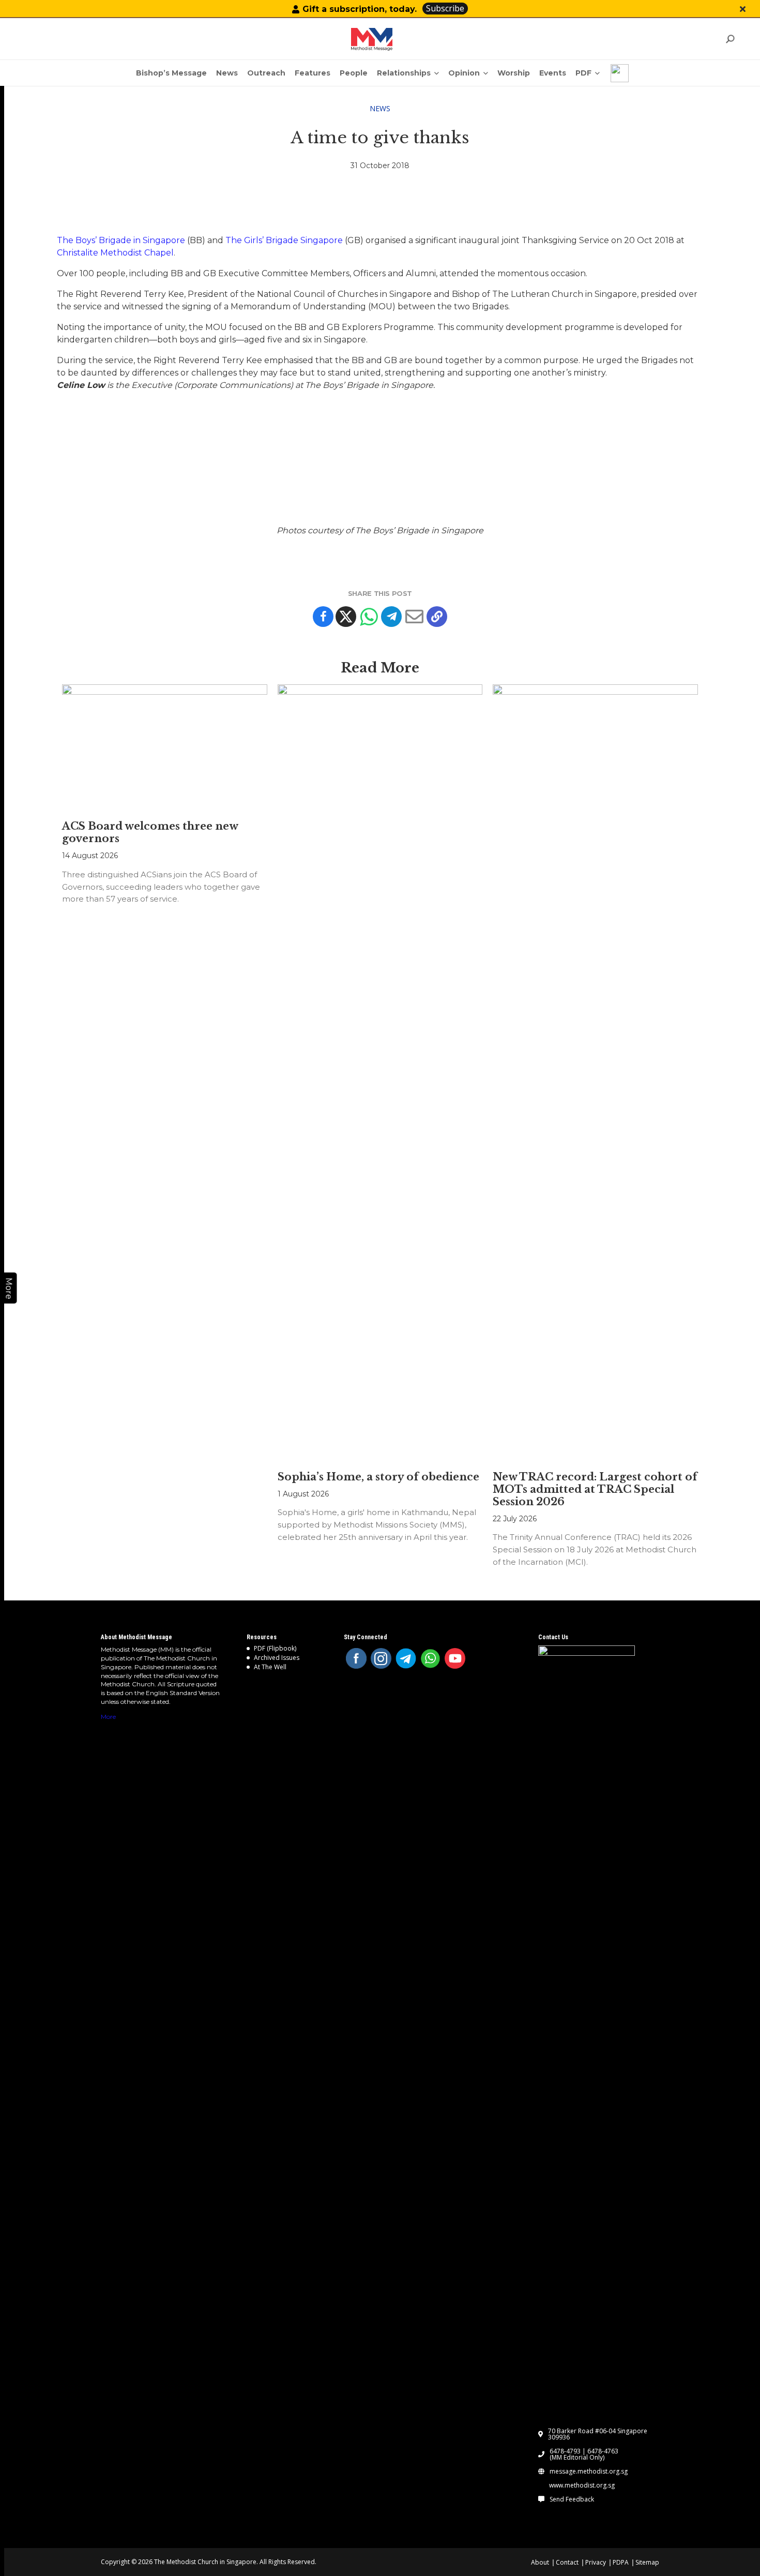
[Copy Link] (437, 617)
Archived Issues (277, 1658)
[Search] (730, 39)
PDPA (621, 2562)
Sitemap (647, 2562)
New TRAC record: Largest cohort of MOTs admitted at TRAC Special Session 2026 (595, 1489)
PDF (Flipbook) (275, 1648)
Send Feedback (572, 2499)
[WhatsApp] (431, 1658)
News (380, 108)
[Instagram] (381, 1658)
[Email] (414, 617)
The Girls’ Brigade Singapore (284, 240)
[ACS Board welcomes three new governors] (164, 747)
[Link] (372, 39)
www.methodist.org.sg (582, 2485)
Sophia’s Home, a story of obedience (378, 1477)
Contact (567, 2562)
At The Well (270, 1667)
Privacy (596, 2562)
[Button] (743, 9)
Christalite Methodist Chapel (115, 253)
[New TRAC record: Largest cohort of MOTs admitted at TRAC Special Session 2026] (595, 1072)
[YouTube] (455, 1658)
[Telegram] (391, 617)
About (540, 2562)
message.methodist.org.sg (589, 2472)
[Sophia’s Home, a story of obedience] (380, 1072)
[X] (346, 617)
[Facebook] (323, 617)
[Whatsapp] (369, 617)
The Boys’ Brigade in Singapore (121, 240)
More (108, 1717)
